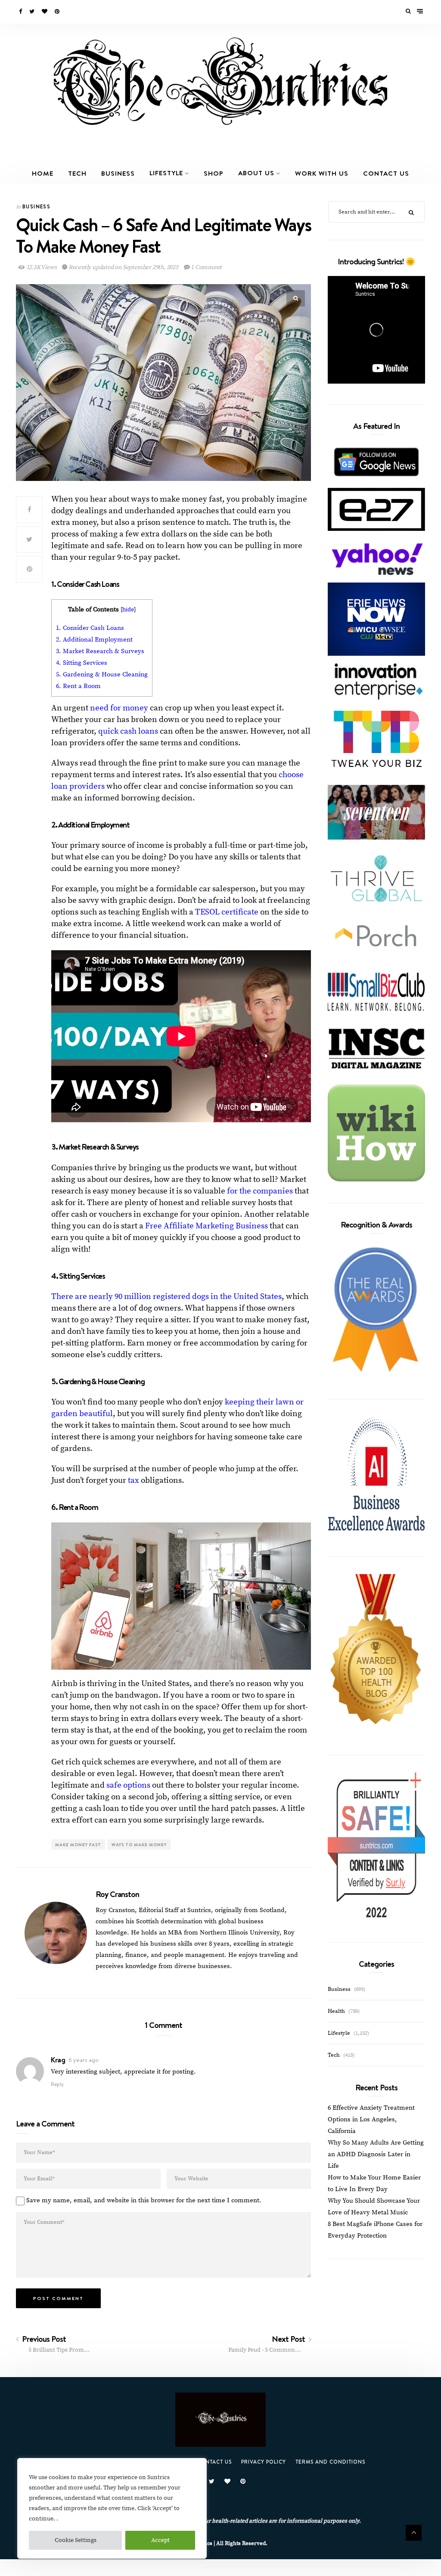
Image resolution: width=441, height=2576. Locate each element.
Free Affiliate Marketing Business (207, 1226)
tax (134, 1480)
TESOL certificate (227, 912)
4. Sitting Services (82, 663)
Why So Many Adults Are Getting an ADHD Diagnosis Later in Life (376, 2154)
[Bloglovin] (45, 12)
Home (43, 173)
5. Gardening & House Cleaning (102, 674)
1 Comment (205, 267)
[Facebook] (21, 12)
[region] (112, 2508)
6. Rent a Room (78, 686)
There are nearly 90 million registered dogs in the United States (166, 1297)
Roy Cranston (117, 1894)
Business (118, 173)
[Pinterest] (58, 12)
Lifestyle (166, 173)
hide (128, 610)
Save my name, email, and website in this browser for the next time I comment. (144, 2200)
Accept (160, 2540)
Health (336, 2011)
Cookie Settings (76, 2540)
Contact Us (386, 173)
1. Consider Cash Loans (92, 628)
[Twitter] (33, 12)
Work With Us (322, 173)
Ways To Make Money (139, 1844)
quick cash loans (127, 731)
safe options (128, 1785)
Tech (77, 173)
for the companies (260, 1191)
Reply (57, 2084)
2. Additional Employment (94, 640)
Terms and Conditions (330, 2462)
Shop (214, 173)
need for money (119, 708)
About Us (256, 173)
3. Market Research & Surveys (100, 651)
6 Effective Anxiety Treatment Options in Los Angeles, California (371, 2119)
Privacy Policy (264, 2462)
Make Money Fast (78, 1844)
